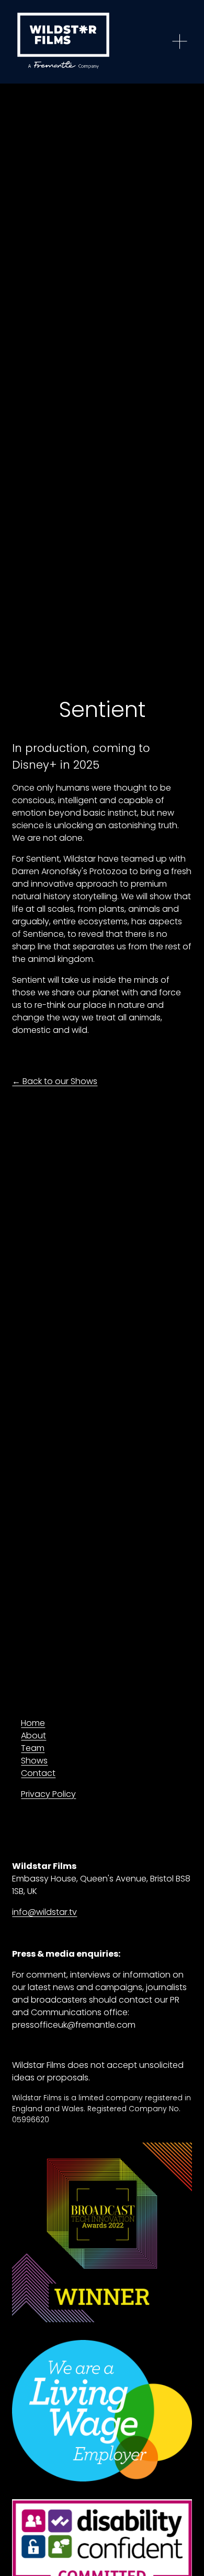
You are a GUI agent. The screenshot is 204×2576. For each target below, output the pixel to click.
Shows (34, 1761)
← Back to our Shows (55, 1081)
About (33, 1736)
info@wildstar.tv (44, 1912)
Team (33, 1748)
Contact (38, 1773)
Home (33, 1723)
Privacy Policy (48, 1794)
